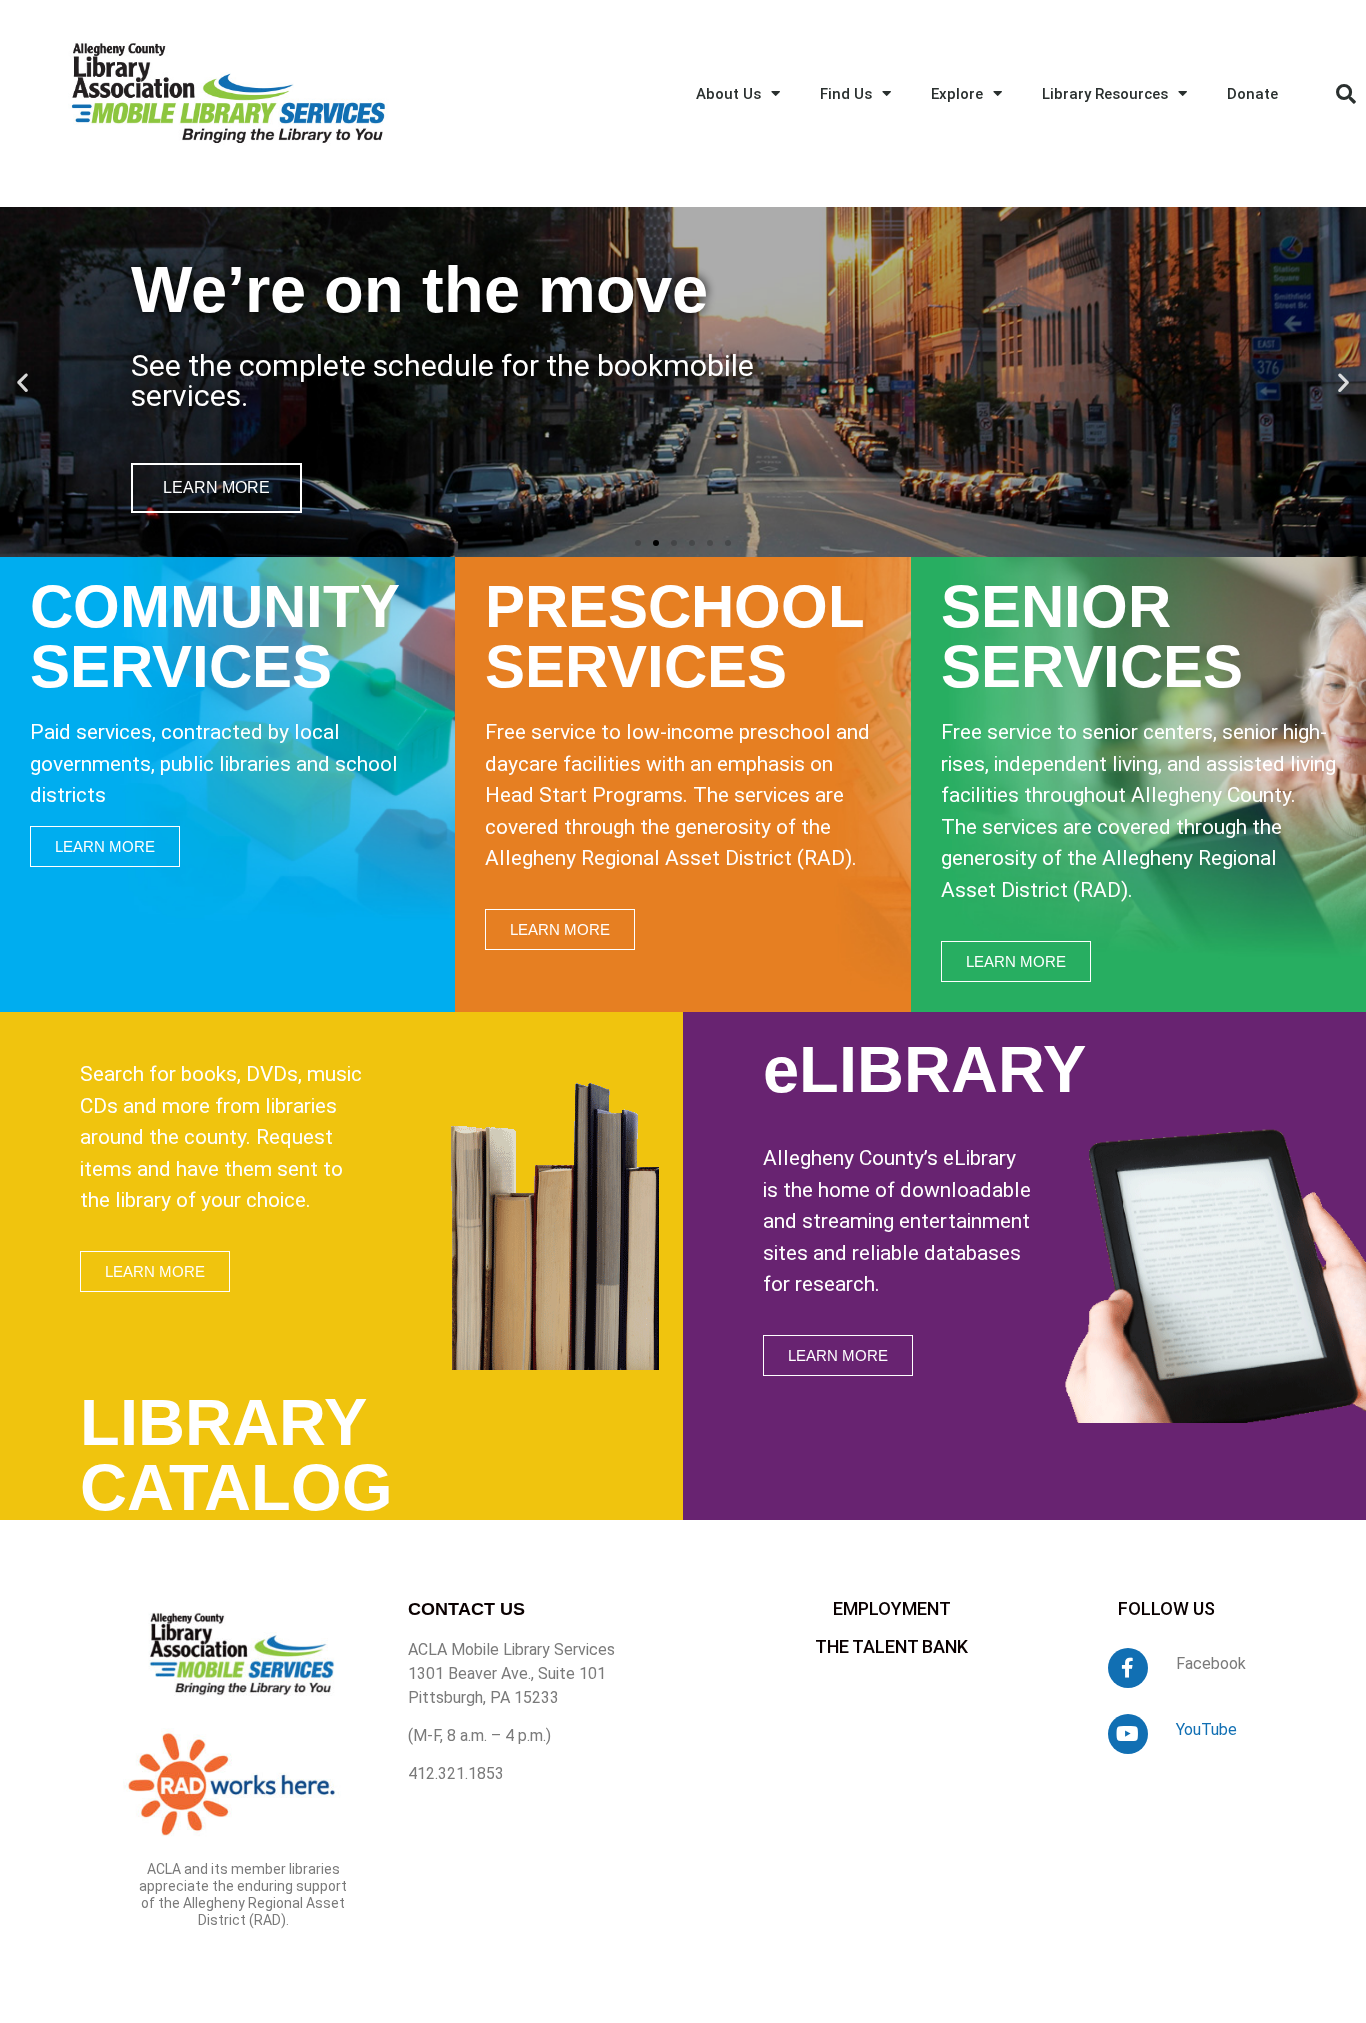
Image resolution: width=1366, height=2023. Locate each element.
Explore (957, 94)
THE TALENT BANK (891, 1646)
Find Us (846, 94)
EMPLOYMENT (892, 1608)
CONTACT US (466, 1609)
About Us (728, 94)
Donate (1252, 94)
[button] (1346, 94)
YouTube (1206, 1729)
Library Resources (1105, 94)
